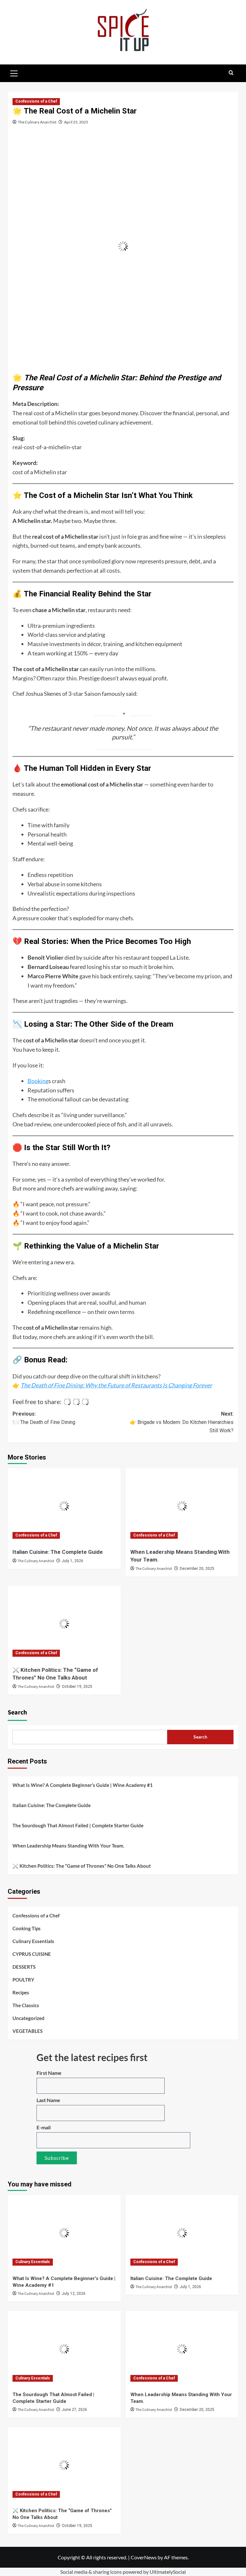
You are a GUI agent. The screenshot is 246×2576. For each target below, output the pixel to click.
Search (17, 1713)
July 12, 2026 (74, 2294)
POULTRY (23, 1980)
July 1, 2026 (73, 1561)
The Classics (26, 2005)
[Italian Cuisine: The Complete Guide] (64, 1506)
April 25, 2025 (76, 122)
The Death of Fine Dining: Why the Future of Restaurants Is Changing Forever (116, 1385)
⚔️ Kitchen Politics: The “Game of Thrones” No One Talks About (82, 1866)
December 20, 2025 (197, 1569)
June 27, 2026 (74, 2410)
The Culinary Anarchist (37, 122)
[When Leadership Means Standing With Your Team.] (182, 1506)
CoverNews (144, 2557)
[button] (14, 72)
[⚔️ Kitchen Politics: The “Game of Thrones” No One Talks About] (64, 1624)
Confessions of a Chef (36, 101)
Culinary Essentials (33, 1941)
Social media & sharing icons (91, 2572)
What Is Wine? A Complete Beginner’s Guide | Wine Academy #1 (83, 1785)
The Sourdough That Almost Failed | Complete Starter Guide (78, 1825)
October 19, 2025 (77, 1687)
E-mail (44, 2127)
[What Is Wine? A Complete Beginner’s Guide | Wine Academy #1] (64, 2233)
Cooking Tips (27, 1928)
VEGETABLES (28, 2031)
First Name (49, 2073)
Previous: (44, 1418)
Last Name (48, 2100)
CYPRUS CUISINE (32, 1954)
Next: (182, 1422)
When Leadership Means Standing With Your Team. (68, 1846)
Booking (38, 1081)
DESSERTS (24, 1967)
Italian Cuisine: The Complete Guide (58, 1552)
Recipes (21, 1992)
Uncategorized (29, 2018)
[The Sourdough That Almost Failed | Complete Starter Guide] (64, 2349)
